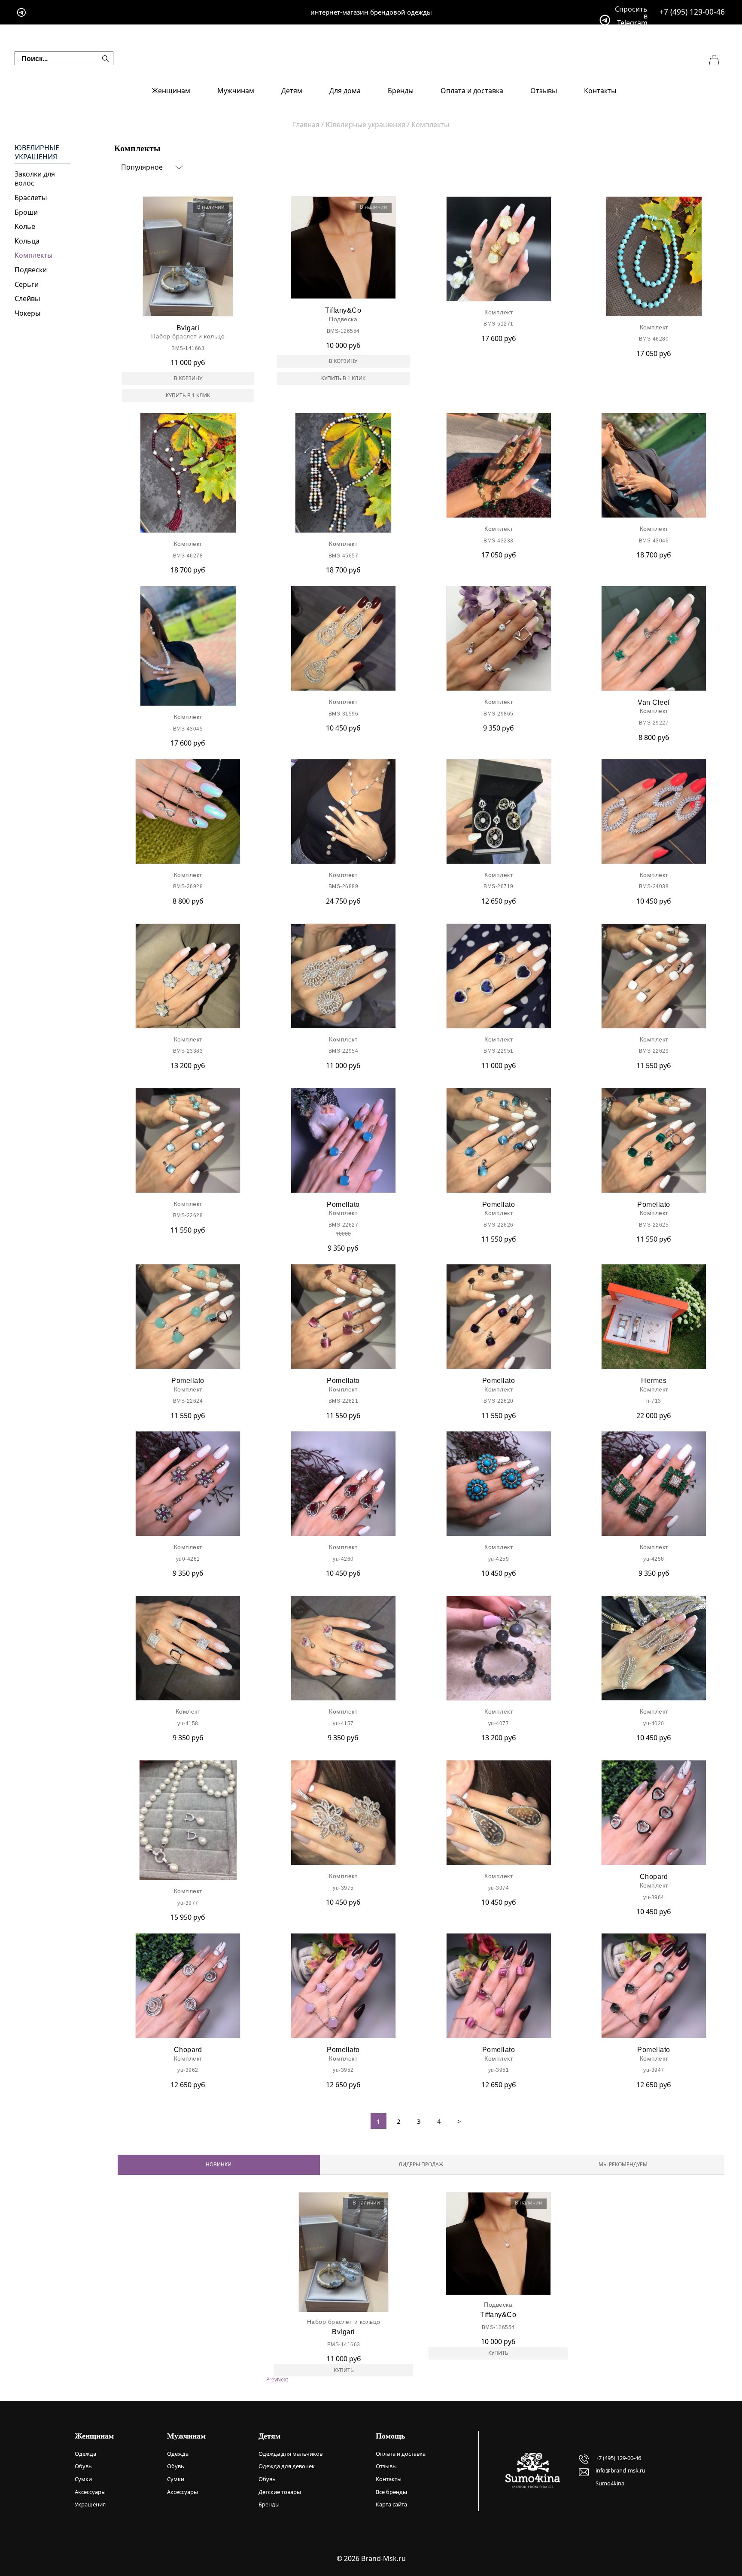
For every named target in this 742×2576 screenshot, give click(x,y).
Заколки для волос (35, 179)
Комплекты (33, 255)
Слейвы (27, 298)
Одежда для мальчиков (290, 2454)
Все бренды (391, 2492)
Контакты (600, 91)
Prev (272, 2380)
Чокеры (27, 313)
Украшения (90, 2504)
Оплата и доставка (472, 91)
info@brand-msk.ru (620, 2470)
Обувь (83, 2466)
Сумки (83, 2479)
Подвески (31, 270)
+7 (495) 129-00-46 (692, 12)
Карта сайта (391, 2504)
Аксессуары (90, 2492)
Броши (26, 212)
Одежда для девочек (287, 2466)
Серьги (27, 284)
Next (283, 2380)
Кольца (27, 241)
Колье (25, 226)
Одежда (85, 2454)
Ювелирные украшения (37, 153)
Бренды (401, 91)
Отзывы (544, 91)
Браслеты (31, 198)
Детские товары (280, 2492)
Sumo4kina (610, 2483)
